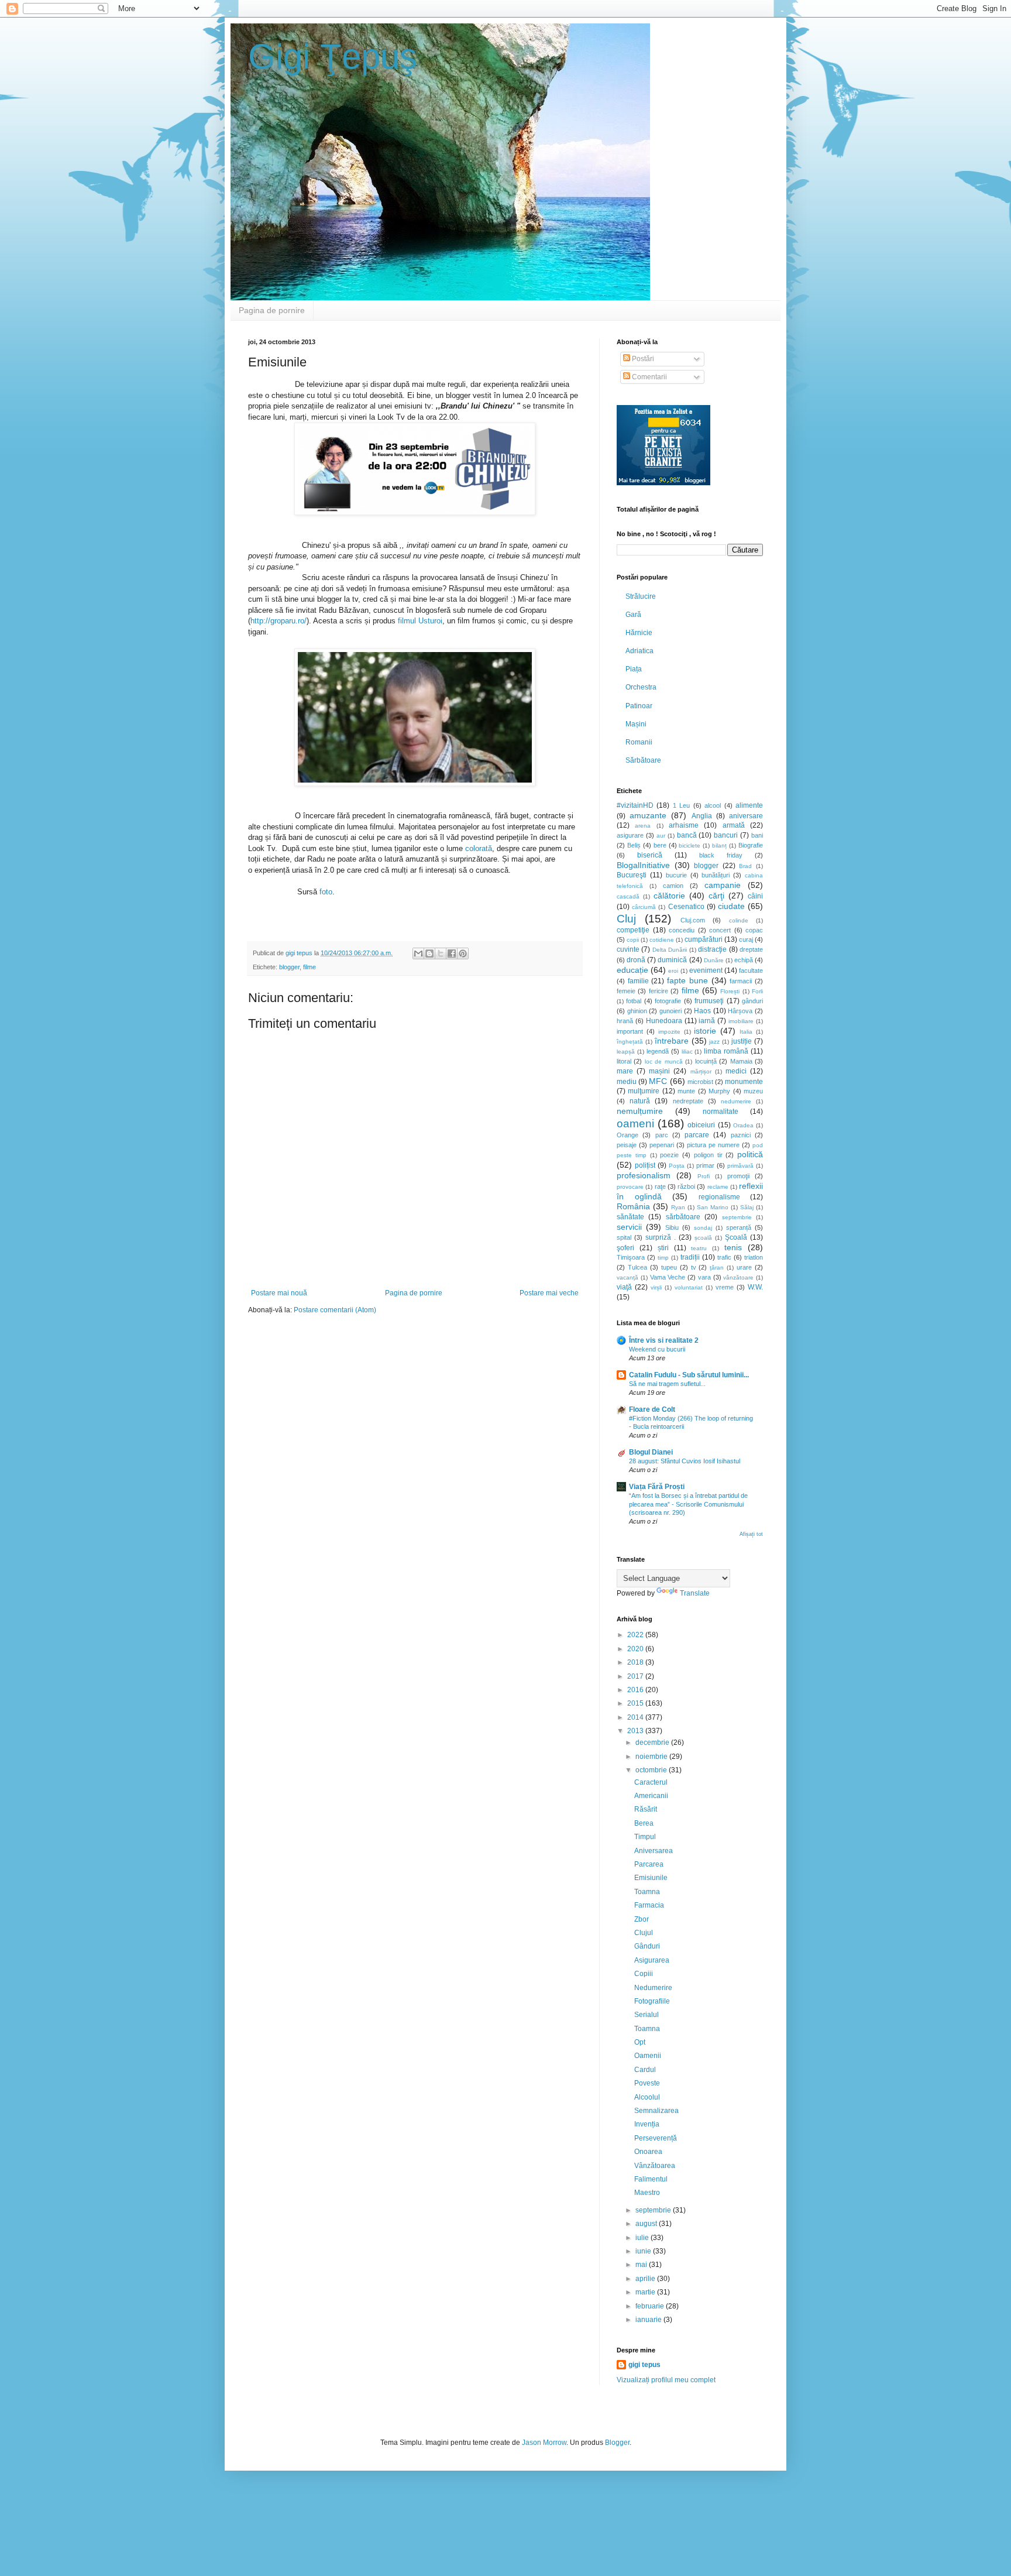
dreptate (751, 949)
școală (703, 1238)
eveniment (706, 970)
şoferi (625, 1248)
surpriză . (661, 1237)
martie (646, 2292)
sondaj (703, 1228)
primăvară (740, 1166)
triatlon (754, 1257)
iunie (644, 2251)
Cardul (645, 2070)
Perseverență (656, 2138)
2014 (636, 1717)
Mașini (636, 724)
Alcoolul (647, 2097)
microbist (700, 1082)
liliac (687, 1052)
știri (663, 1248)
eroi (673, 971)
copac (754, 930)
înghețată (630, 1042)
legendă (658, 1051)
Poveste (647, 2083)
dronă (636, 960)
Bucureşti (632, 875)
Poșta (677, 1166)
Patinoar (639, 706)
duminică (672, 960)
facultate (751, 970)
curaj (746, 939)
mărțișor (701, 1071)
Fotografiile (652, 2001)
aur (661, 836)
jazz (714, 1042)
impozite (669, 1032)
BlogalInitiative (643, 865)
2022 (636, 1635)
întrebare (672, 1041)
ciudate (731, 906)
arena (643, 826)
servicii (629, 1227)
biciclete (690, 845)
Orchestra (641, 687)
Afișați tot (751, 1534)
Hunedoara (664, 1021)
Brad (745, 866)
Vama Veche (668, 1277)
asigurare (630, 835)
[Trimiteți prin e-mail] (418, 953)
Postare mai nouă (279, 1293)
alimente (749, 805)
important (630, 1031)
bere (660, 845)
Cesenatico (686, 907)
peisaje (627, 1145)
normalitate (721, 1112)
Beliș (634, 845)
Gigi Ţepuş (333, 56)
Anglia (702, 816)
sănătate (630, 1217)
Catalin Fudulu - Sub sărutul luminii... (689, 1375)
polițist (645, 1165)
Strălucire (641, 596)
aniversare (746, 816)
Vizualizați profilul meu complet (666, 2380)
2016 (636, 1690)
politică (750, 1154)
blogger (289, 967)
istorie (705, 1031)
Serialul (647, 2015)
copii (633, 940)
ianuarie (649, 2320)
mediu (627, 1082)
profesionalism (644, 1175)
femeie (626, 991)
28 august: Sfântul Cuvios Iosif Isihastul (685, 1461)
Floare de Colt (652, 1409)
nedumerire (736, 1101)
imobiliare (741, 1021)
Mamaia (741, 1061)
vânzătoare (738, 1277)
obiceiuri (701, 1125)
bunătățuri (716, 875)
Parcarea (649, 1864)
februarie (651, 2306)
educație (632, 970)
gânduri (752, 1001)
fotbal (634, 1001)
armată (734, 825)
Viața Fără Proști (657, 1487)
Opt (640, 2042)
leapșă (626, 1052)
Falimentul (651, 2179)
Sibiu (672, 1227)
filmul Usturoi (420, 621)
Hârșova (740, 1011)
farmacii (741, 981)
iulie (643, 2238)
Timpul (645, 1837)
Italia (746, 1032)
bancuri (726, 835)
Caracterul (651, 1782)
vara (704, 1277)
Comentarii (649, 377)
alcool (713, 805)
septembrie (737, 1217)
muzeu (753, 1091)
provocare (630, 1187)
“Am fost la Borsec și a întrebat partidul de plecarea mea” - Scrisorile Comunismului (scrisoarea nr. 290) (688, 1504)
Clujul (644, 1933)
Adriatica (639, 651)
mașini (659, 1071)
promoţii (738, 1176)
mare (625, 1071)
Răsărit (646, 1809)
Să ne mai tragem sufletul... (667, 1384)
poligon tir (708, 1155)
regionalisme (719, 1197)
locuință (706, 1061)
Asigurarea (652, 1960)
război (686, 1186)
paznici (741, 1135)
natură (640, 1101)
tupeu (669, 1267)
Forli (757, 991)
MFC (658, 1081)
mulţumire (644, 1091)
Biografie (751, 845)
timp (663, 1258)
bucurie (676, 875)
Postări (642, 359)
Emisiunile (651, 1878)
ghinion (637, 1011)
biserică (650, 855)
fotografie (668, 1001)
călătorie (669, 896)
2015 (636, 1703)
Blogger (617, 2443)
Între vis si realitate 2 (664, 1340)
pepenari (662, 1145)
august (647, 2224)
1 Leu (681, 805)
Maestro (647, 2193)
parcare (697, 1135)
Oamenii (648, 2056)
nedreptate (688, 1101)
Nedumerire (653, 1988)
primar (705, 1165)
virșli (656, 1287)
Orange (627, 1135)
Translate (695, 1593)
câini (755, 896)
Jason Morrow (544, 2443)
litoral (624, 1061)
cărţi (716, 896)
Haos (702, 1011)
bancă (687, 835)
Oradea (743, 1125)
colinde (739, 920)
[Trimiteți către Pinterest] (463, 953)
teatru (699, 1248)
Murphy (719, 1091)
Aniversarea (654, 1851)
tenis (733, 1247)
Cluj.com (693, 920)
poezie (669, 1155)
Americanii (651, 1796)
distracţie (712, 949)
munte (686, 1091)
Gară (633, 615)
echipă (744, 960)
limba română (726, 1051)
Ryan (678, 1207)
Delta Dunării (670, 950)
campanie (723, 885)
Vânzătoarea (655, 2166)
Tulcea (637, 1267)
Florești (730, 991)
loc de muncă (664, 1061)
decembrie (653, 1743)
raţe (660, 1186)
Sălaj (747, 1207)
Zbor (642, 1919)
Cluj (626, 919)
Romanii (639, 742)
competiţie (633, 930)
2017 (636, 1676)
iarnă (707, 1021)
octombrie (652, 1770)
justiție (742, 1041)
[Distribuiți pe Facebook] (452, 953)
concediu (682, 930)
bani (757, 835)
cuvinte (628, 949)
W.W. (755, 1287)
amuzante (648, 815)
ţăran (717, 1268)
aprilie (646, 2279)
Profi (704, 1176)
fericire (658, 991)
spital (624, 1237)
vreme (725, 1287)
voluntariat (689, 1287)
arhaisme (684, 825)
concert (720, 930)
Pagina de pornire (272, 310)
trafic (724, 1257)
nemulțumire (640, 1111)
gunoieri (670, 1011)
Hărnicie (639, 633)
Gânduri (647, 1946)
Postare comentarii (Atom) (335, 1310)
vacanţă (627, 1277)
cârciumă (644, 907)
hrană (625, 1021)
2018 (636, 1662)
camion (673, 886)
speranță (739, 1227)
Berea (644, 1823)
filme (310, 967)
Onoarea (648, 2152)
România (633, 1206)
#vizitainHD (635, 805)
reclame (718, 1187)
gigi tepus (644, 2365)
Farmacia (649, 1905)
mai (642, 2265)
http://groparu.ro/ (278, 621)
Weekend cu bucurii (657, 1349)
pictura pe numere (713, 1145)
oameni (635, 1124)
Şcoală (736, 1237)
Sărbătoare (643, 760)
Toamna (647, 1892)
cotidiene (662, 940)
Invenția (647, 2124)
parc (662, 1135)
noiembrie (652, 1757)
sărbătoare (683, 1217)
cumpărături (704, 939)
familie (638, 981)
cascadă (628, 896)
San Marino (713, 1207)
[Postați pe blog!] (429, 953)
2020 (636, 1649)
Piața (634, 669)
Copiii (644, 1974)
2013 (636, 1731)
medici (736, 1071)
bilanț (719, 845)
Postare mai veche (549, 1293)
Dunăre (714, 960)
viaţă (624, 1287)
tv (694, 1267)
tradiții (690, 1257)
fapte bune (687, 980)
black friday (721, 855)
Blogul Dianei (651, 1452)
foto (326, 892)
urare (744, 1267)
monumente (744, 1082)
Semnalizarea (656, 2111)
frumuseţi (709, 1001)
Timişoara (631, 1257)
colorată (479, 848)
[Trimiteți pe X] (441, 953)
